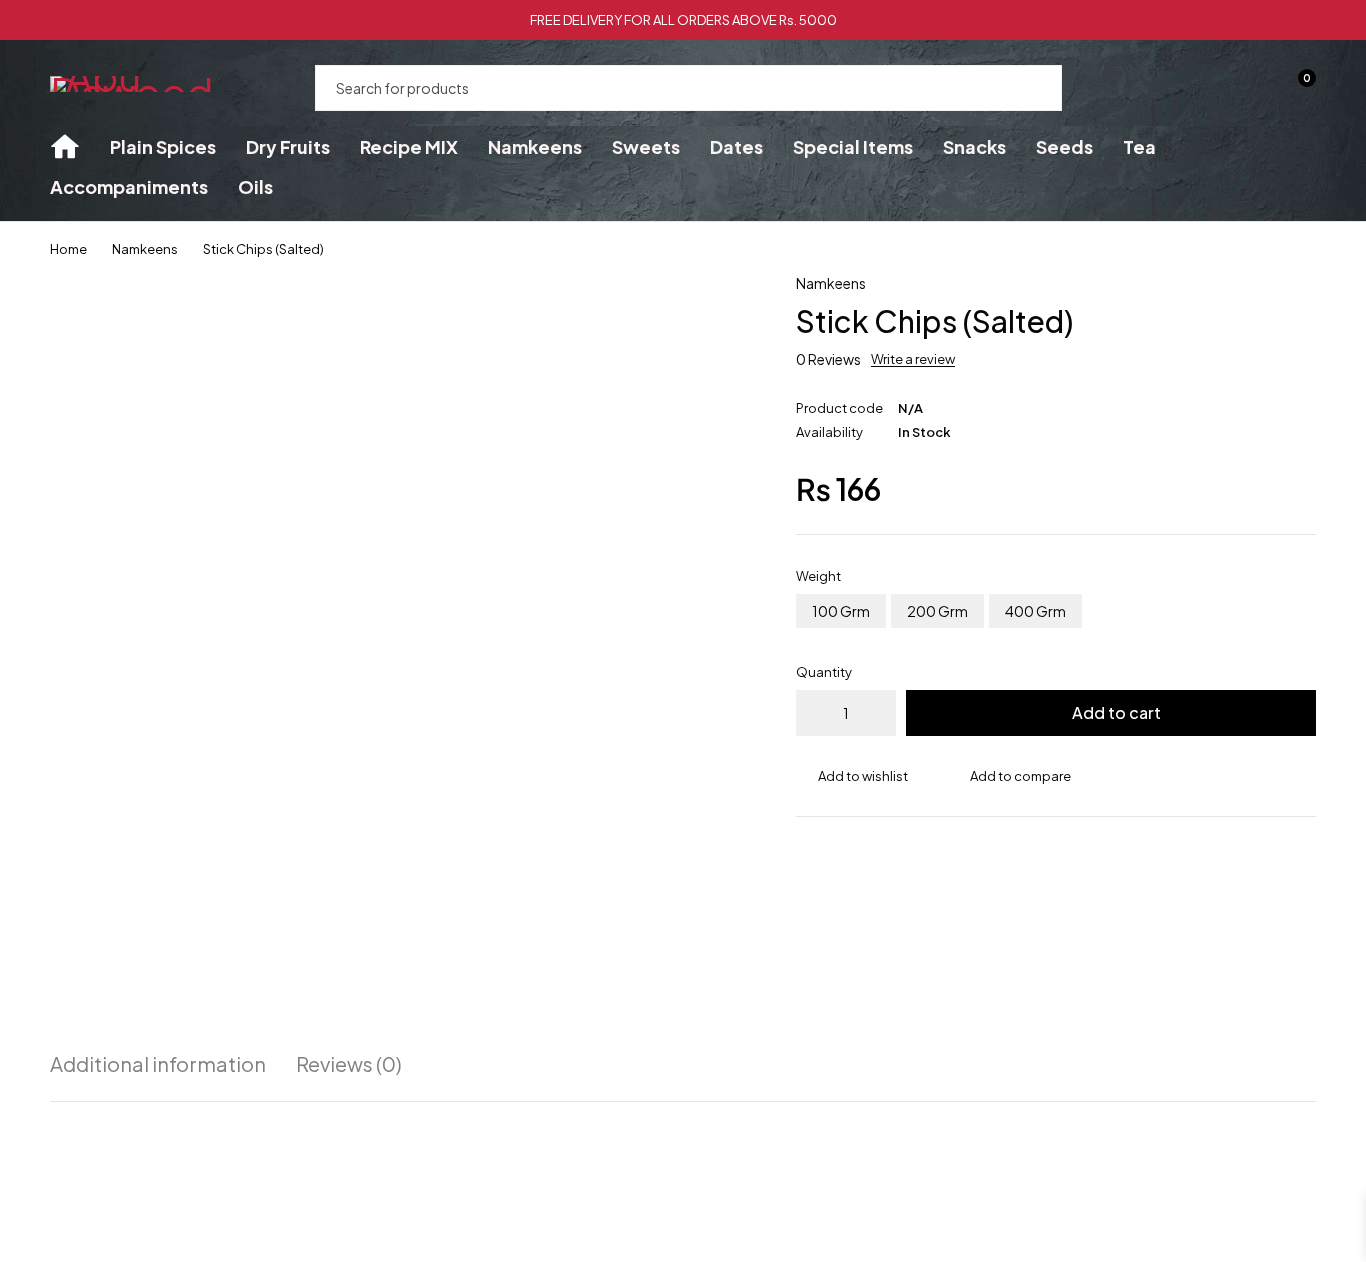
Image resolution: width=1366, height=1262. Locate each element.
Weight (818, 576)
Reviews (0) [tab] (349, 1064)
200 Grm (937, 611)
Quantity (824, 672)
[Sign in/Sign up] (1192, 88)
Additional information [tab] (158, 1064)
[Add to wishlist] (852, 776)
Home (68, 249)
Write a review (913, 359)
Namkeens (145, 249)
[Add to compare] (1009, 776)
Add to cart (1116, 712)
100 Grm (841, 611)
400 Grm (1035, 611)
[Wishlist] (1244, 88)
